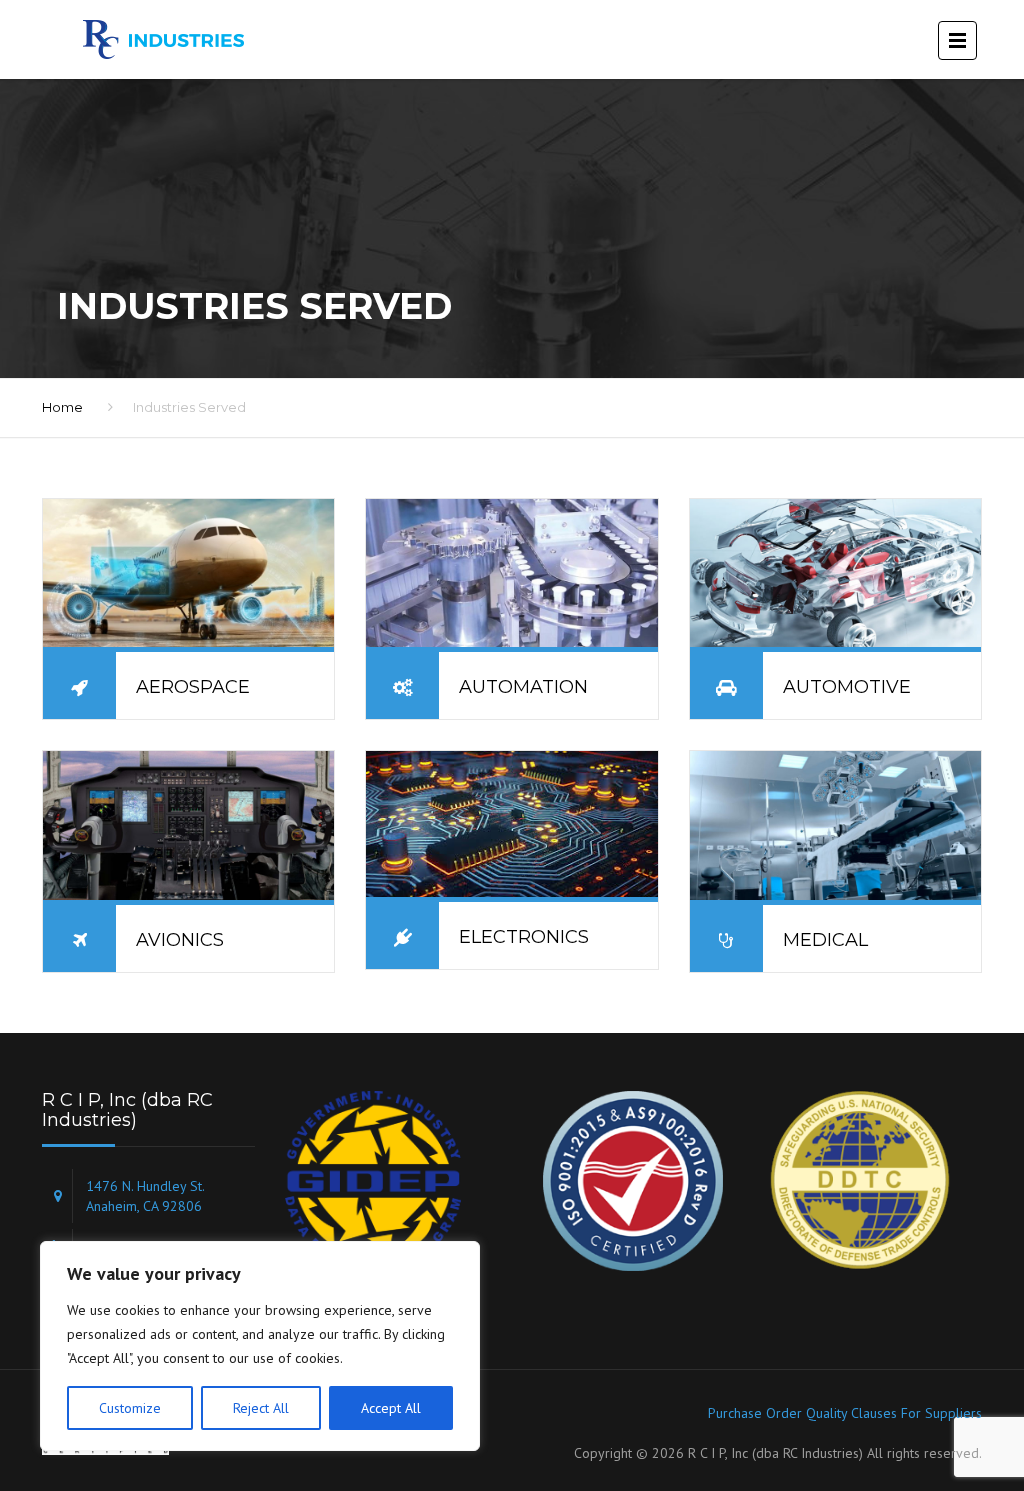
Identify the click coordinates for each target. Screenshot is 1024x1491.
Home (62, 407)
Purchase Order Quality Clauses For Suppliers (845, 1413)
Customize (130, 1408)
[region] (260, 1346)
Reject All (261, 1408)
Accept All (391, 1408)
